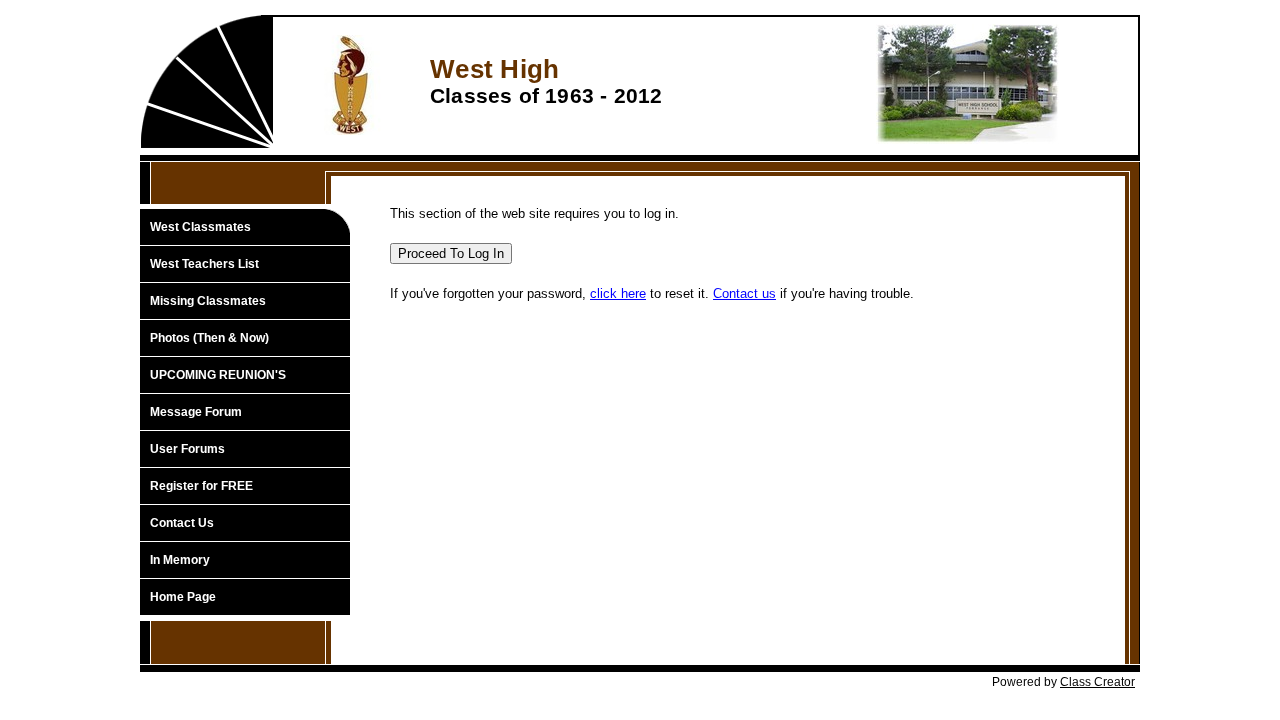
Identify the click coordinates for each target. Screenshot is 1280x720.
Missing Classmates (208, 301)
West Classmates (200, 227)
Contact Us (182, 523)
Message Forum (196, 412)
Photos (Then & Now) (209, 338)
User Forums (187, 449)
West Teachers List (204, 264)
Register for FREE (201, 486)
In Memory (180, 560)
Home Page (183, 597)
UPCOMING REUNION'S (218, 375)
